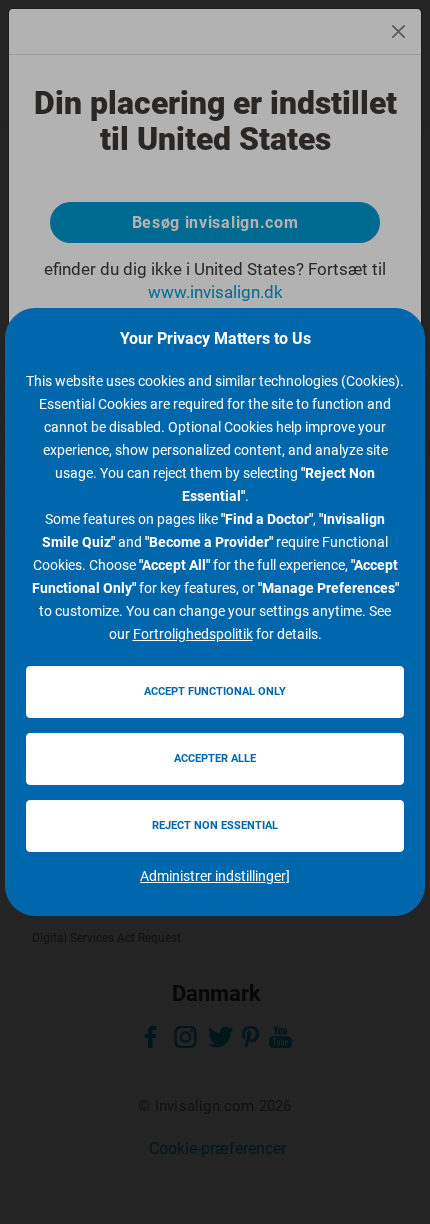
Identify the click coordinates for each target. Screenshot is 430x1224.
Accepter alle (215, 758)
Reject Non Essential (215, 825)
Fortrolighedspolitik (193, 634)
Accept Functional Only (215, 691)
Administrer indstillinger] (215, 876)
